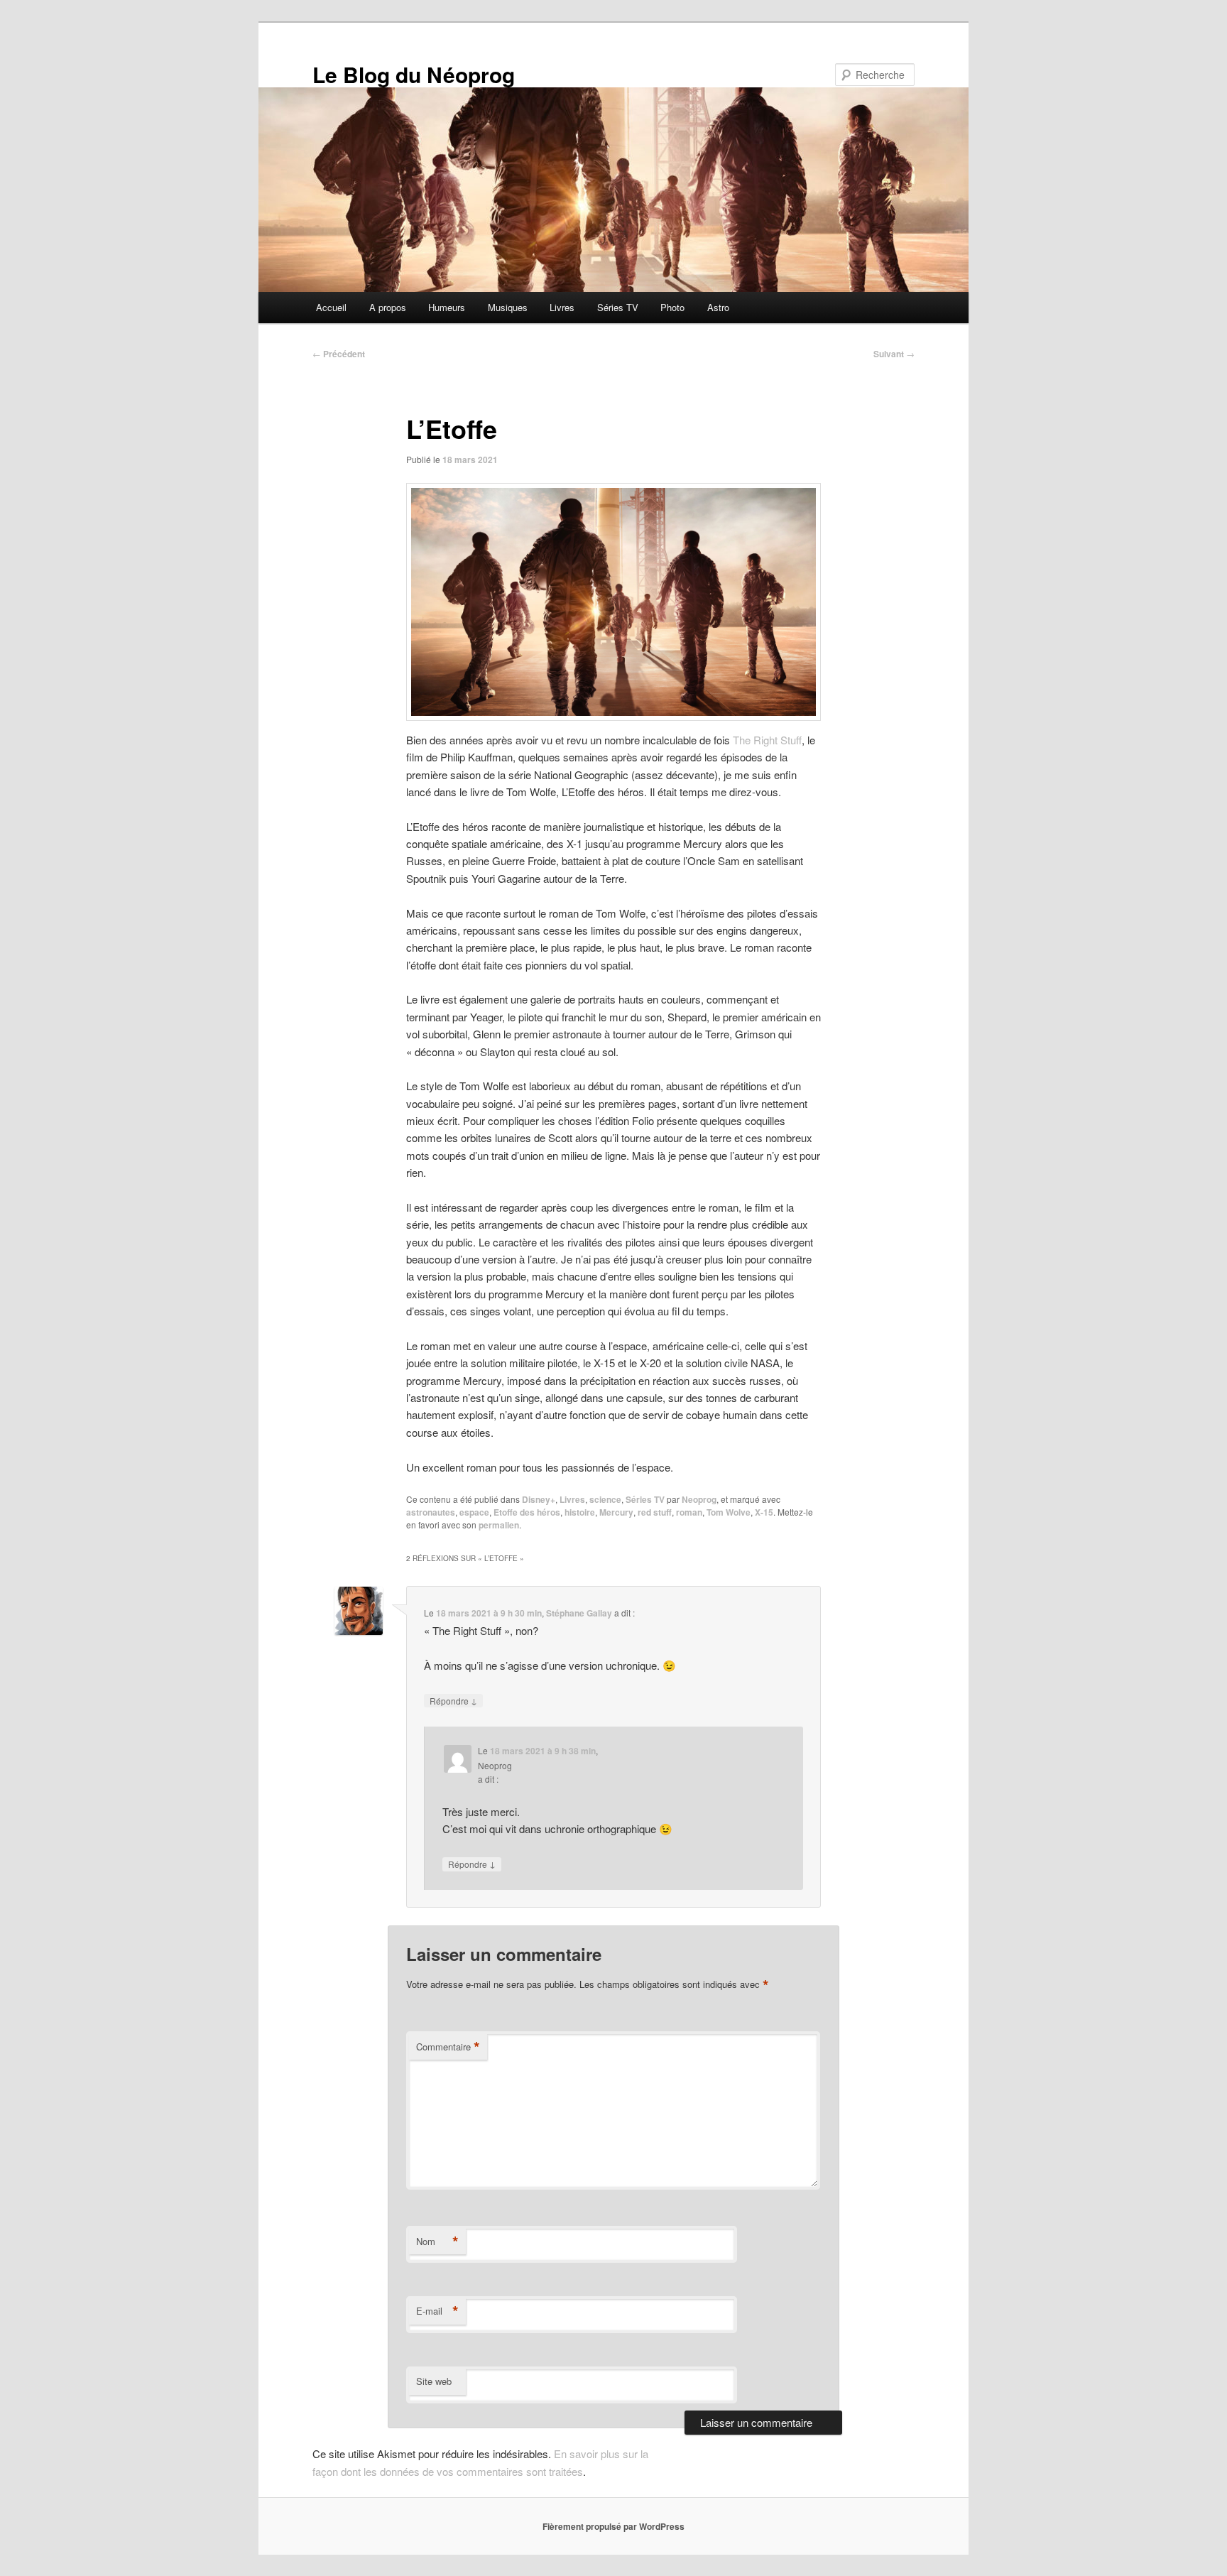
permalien (499, 1525)
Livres (562, 307)
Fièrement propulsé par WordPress (613, 2526)
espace (474, 1512)
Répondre (453, 1700)
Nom (437, 2241)
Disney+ (539, 1499)
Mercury (616, 1512)
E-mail (437, 2311)
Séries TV (618, 307)
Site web (434, 2381)
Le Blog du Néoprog (414, 74)
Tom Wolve (729, 1512)
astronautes (431, 1512)
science (605, 1499)
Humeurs (447, 307)
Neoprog (699, 1499)
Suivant (894, 354)
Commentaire (448, 2047)
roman (689, 1512)
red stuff (655, 1512)
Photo (672, 307)
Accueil (331, 307)
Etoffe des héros (527, 1512)
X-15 (764, 1512)
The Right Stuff (767, 740)
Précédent (339, 354)
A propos (388, 307)
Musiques (508, 307)
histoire (580, 1512)
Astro (718, 307)
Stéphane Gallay (579, 1613)
